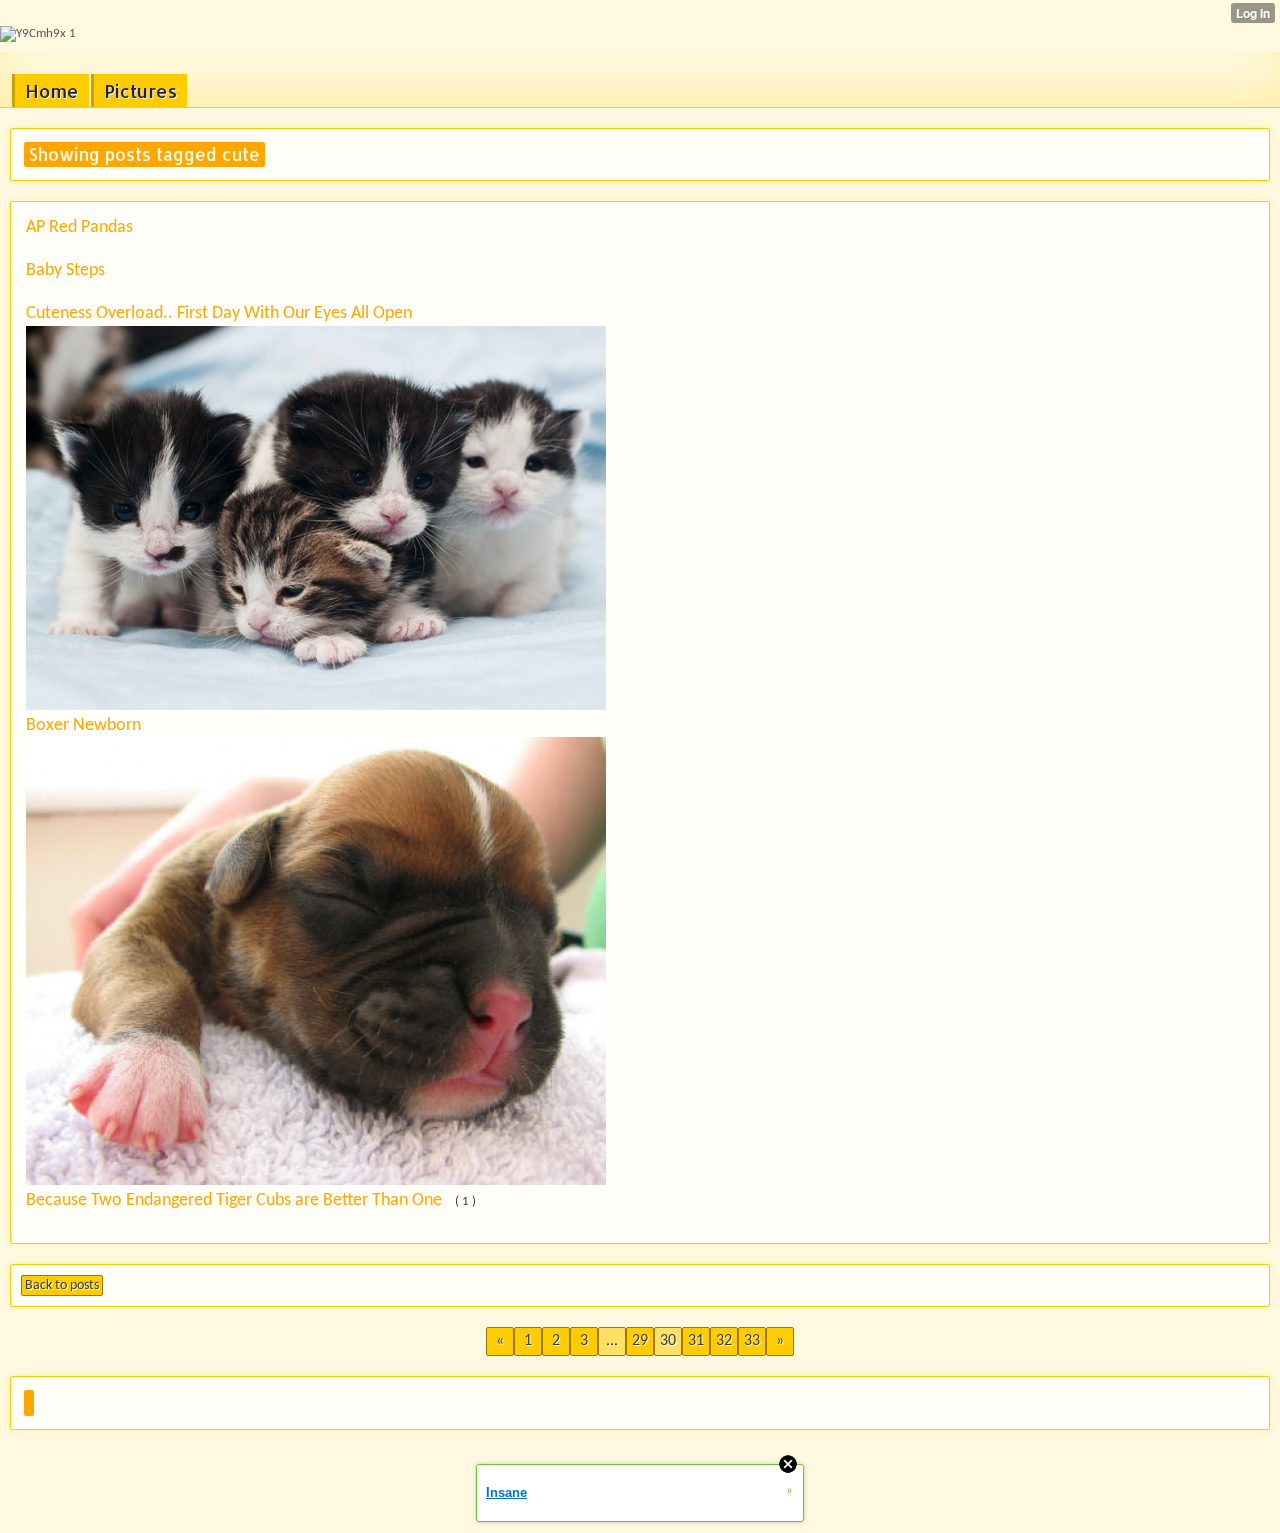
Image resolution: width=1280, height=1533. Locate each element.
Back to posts (62, 1285)
